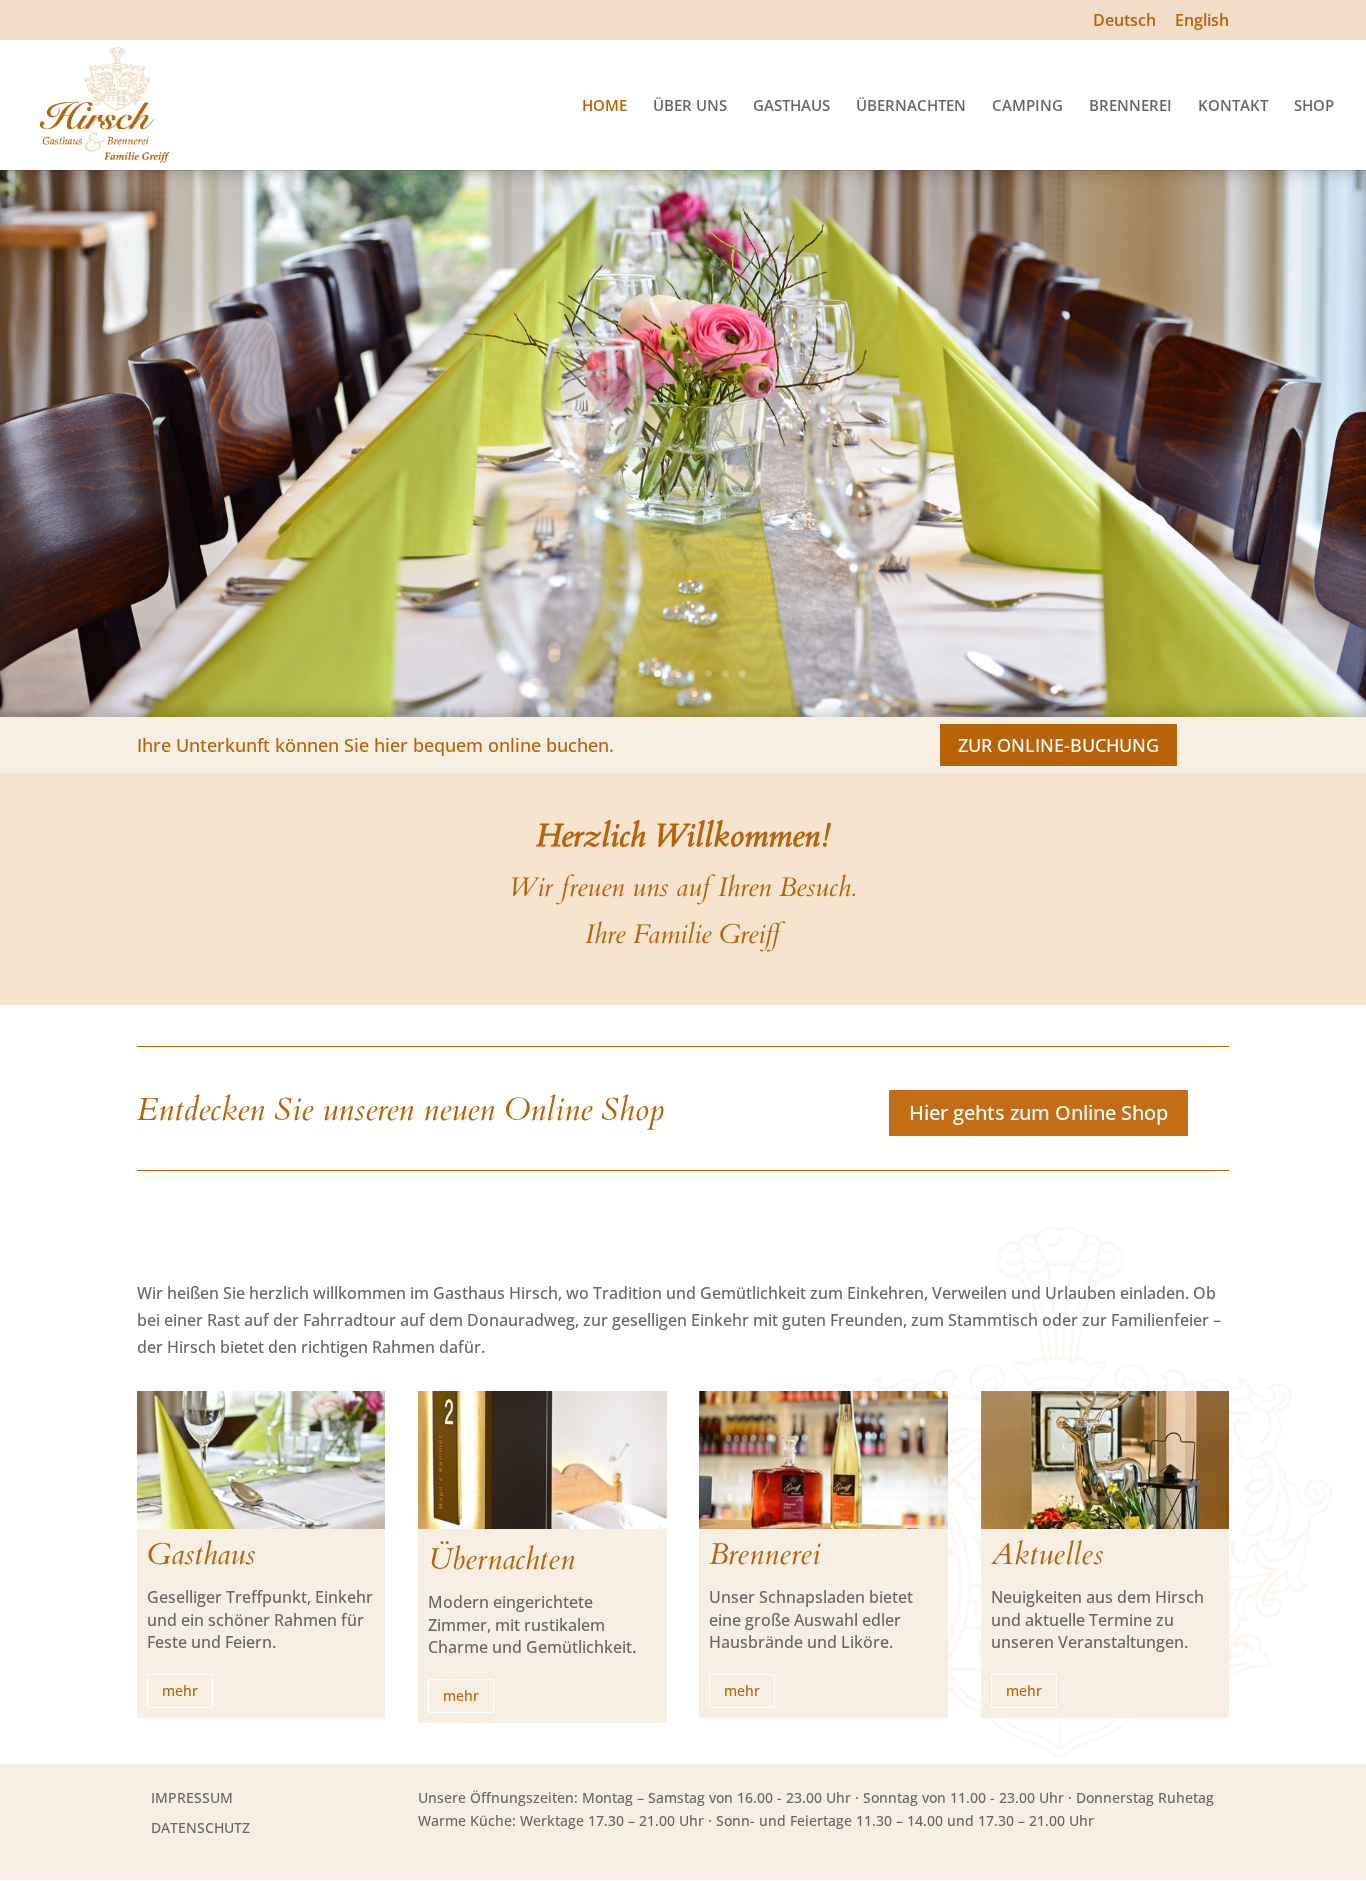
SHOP (1314, 106)
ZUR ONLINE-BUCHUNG (1058, 745)
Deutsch (1124, 21)
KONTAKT (1233, 106)
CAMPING (1027, 106)
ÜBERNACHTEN (911, 106)
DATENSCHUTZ (200, 1827)
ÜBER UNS (690, 106)
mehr (180, 1690)
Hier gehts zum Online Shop (1038, 1112)
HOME (604, 106)
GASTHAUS (791, 106)
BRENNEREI (1130, 106)
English (1202, 21)
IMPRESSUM (192, 1797)
